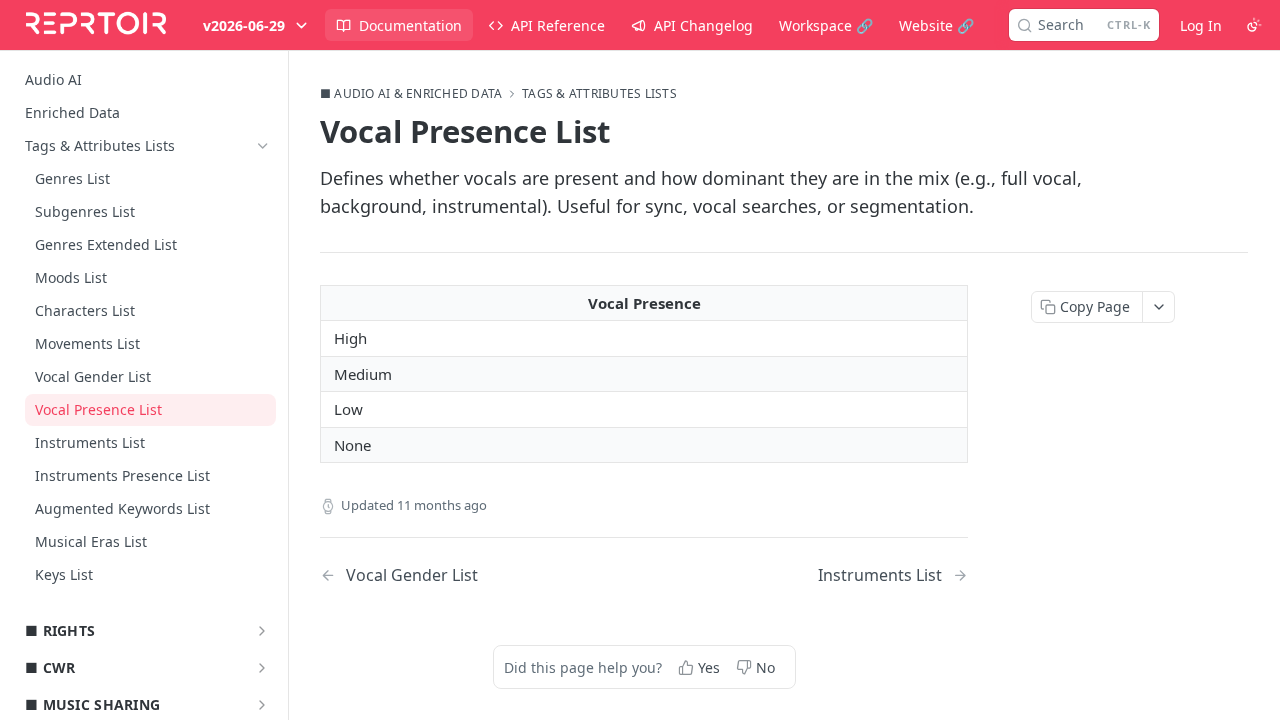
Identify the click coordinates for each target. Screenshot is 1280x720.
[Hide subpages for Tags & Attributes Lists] (263, 146)
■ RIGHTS (60, 630)
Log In (1201, 25)
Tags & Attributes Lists (599, 94)
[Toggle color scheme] (1254, 25)
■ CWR (50, 667)
